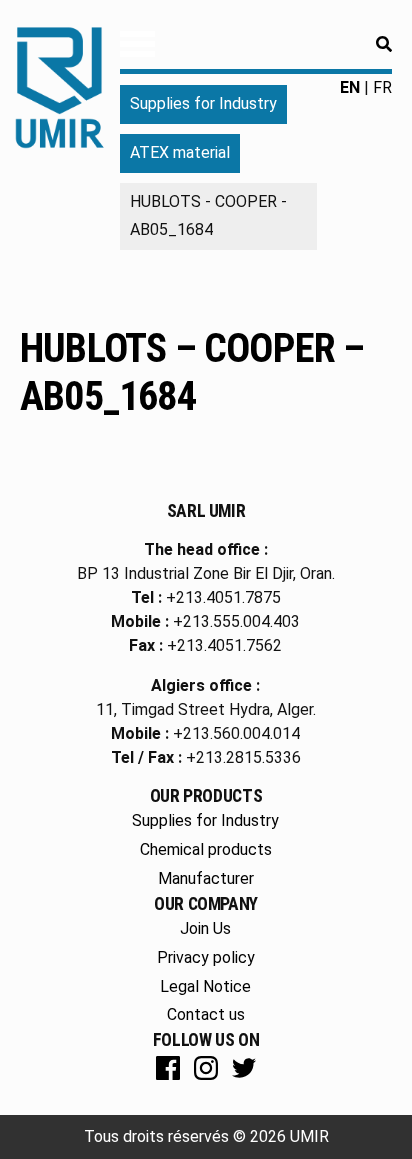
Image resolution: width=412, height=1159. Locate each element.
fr (382, 87)
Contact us (206, 1014)
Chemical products (206, 849)
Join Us (205, 928)
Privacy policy (206, 957)
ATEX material (180, 152)
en (350, 87)
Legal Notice (205, 986)
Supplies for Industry (203, 103)
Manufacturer (206, 878)
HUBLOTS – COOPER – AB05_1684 (192, 372)
